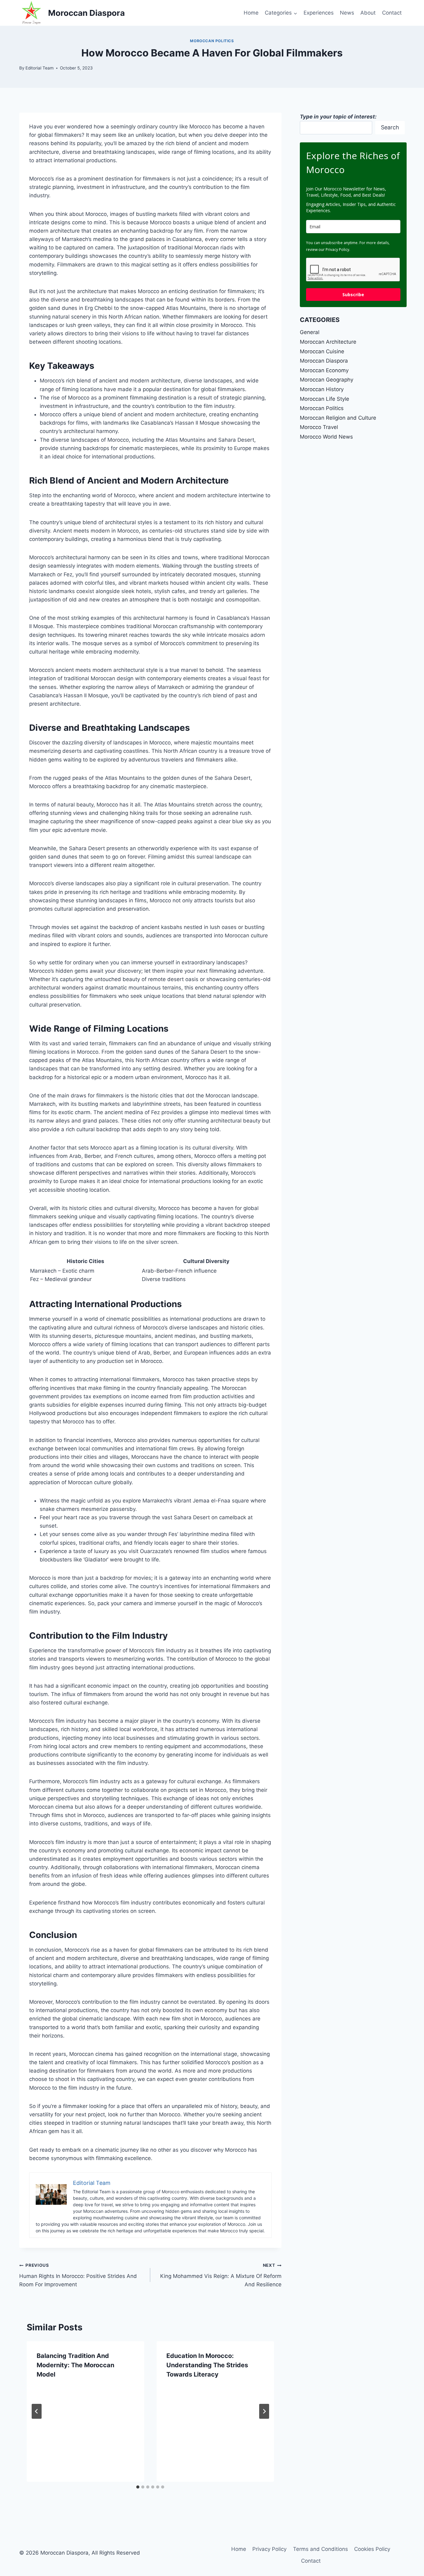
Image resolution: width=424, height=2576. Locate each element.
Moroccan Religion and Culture (338, 418)
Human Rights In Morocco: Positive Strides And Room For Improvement (78, 2275)
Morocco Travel (319, 427)
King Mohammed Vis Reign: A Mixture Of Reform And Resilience (221, 2275)
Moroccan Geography (327, 380)
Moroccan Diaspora (324, 361)
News (347, 13)
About (368, 13)
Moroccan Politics (212, 41)
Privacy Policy (269, 2549)
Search (390, 127)
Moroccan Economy (324, 370)
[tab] (138, 2487)
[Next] (264, 2411)
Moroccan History (322, 389)
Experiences (319, 13)
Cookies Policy (372, 2549)
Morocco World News (326, 437)
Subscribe (353, 295)
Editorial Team (40, 68)
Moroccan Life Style (325, 399)
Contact (392, 13)
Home (251, 13)
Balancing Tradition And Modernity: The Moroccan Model (75, 2365)
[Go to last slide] (37, 2411)
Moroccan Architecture (328, 342)
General (310, 332)
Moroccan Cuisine (322, 351)
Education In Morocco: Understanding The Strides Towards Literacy (207, 2365)
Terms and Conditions (320, 2549)
